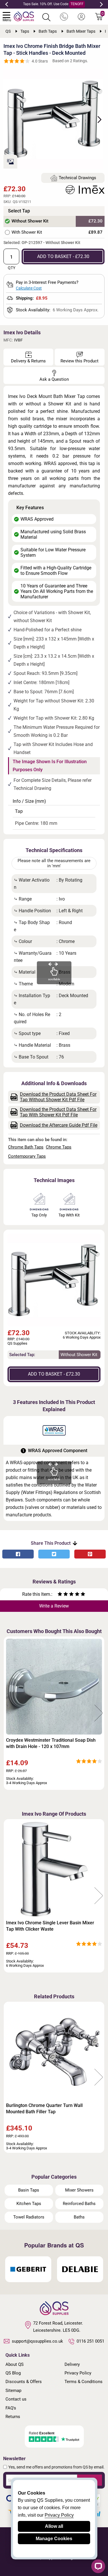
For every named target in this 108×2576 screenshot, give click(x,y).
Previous (7, 4)
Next (101, 4)
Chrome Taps (59, 1147)
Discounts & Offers (24, 2382)
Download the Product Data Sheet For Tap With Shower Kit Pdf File (58, 1112)
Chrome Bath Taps (26, 1147)
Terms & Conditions (84, 2382)
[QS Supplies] (24, 16)
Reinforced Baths (79, 2204)
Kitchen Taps (29, 2204)
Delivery (72, 2364)
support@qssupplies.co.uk (37, 2341)
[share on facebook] (18, 1554)
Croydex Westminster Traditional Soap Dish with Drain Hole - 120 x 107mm (51, 1743)
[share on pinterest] (90, 1554)
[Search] (46, 17)
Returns (13, 2417)
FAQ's (11, 2408)
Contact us (16, 2399)
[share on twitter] (54, 1554)
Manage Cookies (54, 2539)
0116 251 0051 (90, 2341)
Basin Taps (29, 2190)
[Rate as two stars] (63, 1595)
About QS (15, 2364)
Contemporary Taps (27, 1156)
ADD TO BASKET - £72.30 (63, 256)
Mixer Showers (79, 2190)
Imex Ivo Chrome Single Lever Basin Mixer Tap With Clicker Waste (50, 1926)
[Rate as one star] (60, 1595)
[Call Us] (64, 17)
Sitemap (13, 2391)
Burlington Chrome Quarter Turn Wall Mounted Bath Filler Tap (44, 2109)
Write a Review (54, 1606)
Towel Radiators (29, 2217)
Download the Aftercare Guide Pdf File (59, 1125)
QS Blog (13, 2373)
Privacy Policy (78, 2373)
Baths (79, 2217)
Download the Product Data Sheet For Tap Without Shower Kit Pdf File (58, 1097)
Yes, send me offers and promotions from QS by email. (56, 2467)
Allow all (54, 2526)
